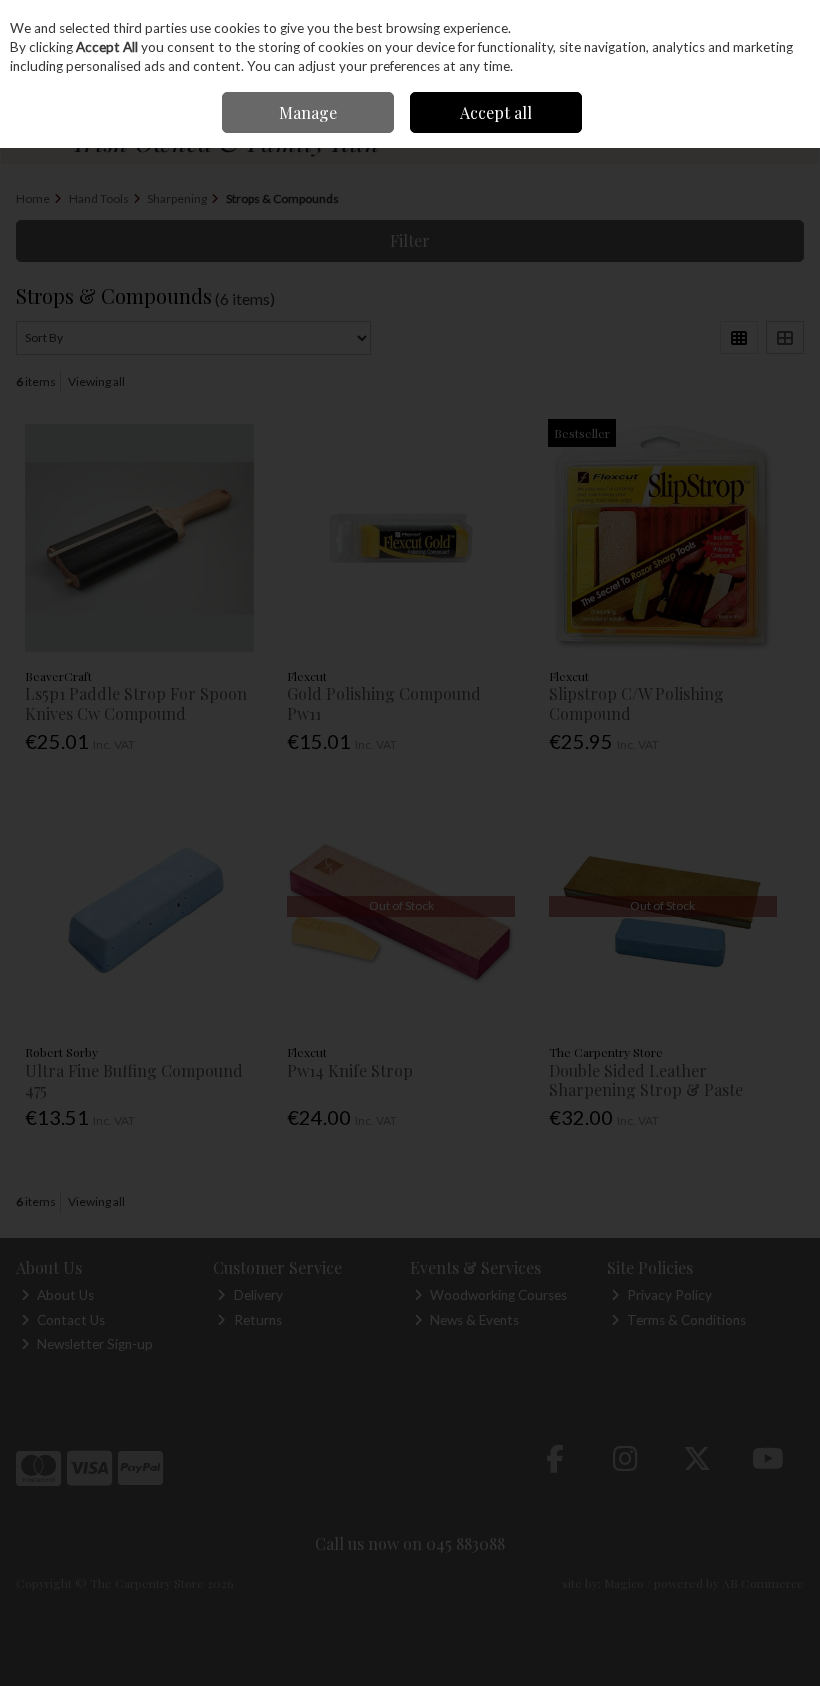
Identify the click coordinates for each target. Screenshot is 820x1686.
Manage (308, 112)
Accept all (496, 112)
